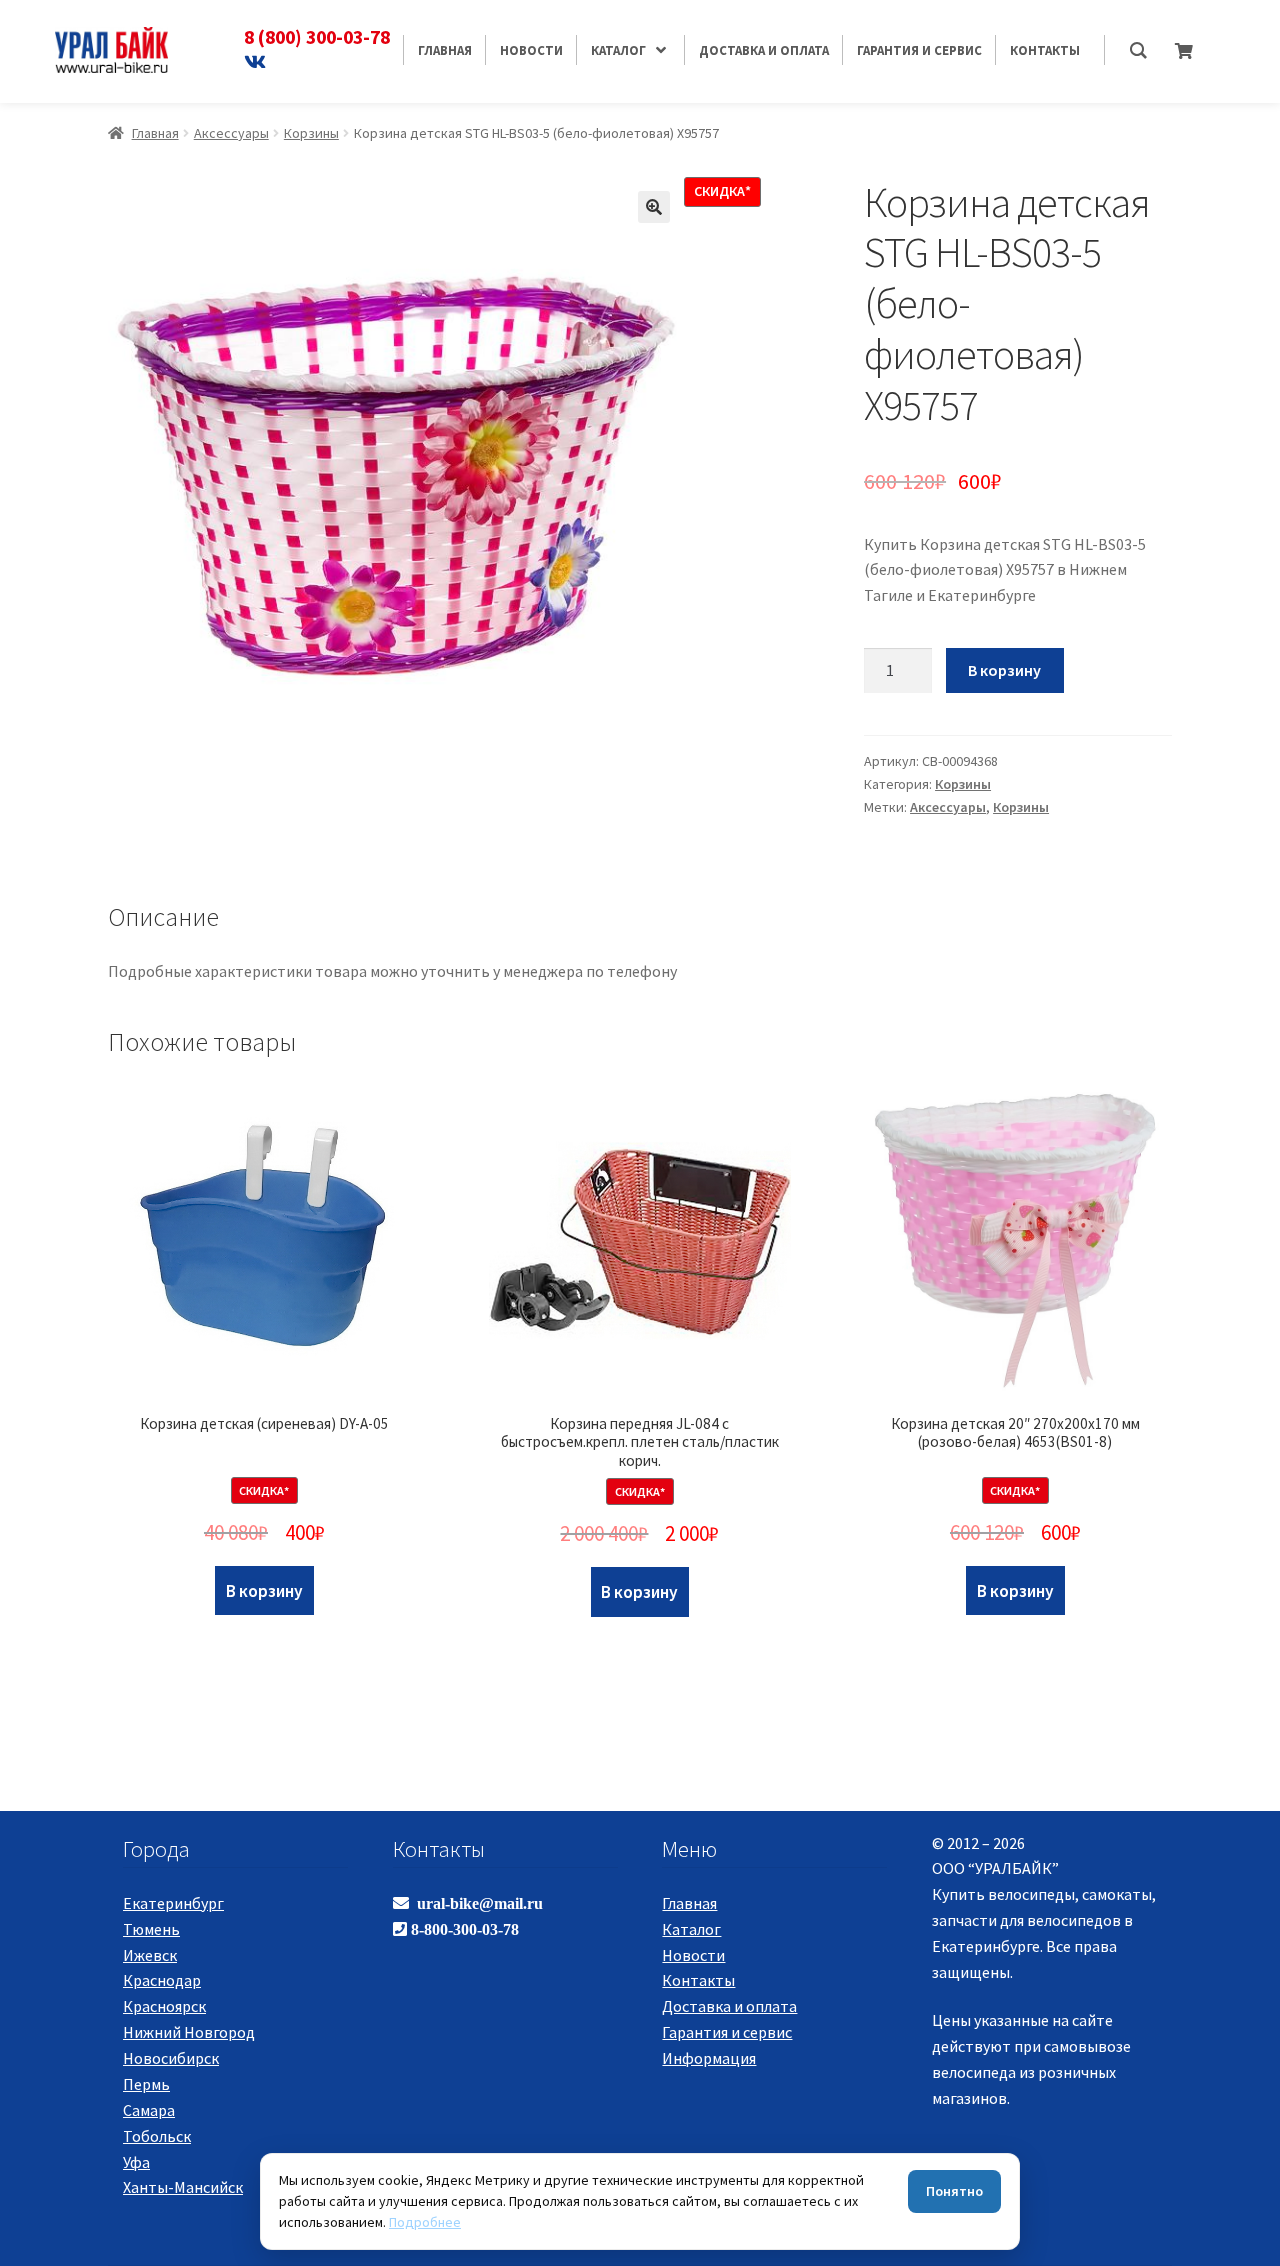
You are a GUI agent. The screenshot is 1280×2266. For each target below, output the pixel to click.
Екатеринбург (173, 1903)
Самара (149, 2110)
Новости (693, 1955)
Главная (155, 133)
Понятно (954, 2191)
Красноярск (164, 2006)
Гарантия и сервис (727, 2032)
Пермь (146, 2084)
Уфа (136, 2162)
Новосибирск (171, 2058)
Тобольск (157, 2136)
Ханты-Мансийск (183, 2187)
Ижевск (150, 1955)
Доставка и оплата (729, 2006)
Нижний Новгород (189, 2032)
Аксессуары (231, 133)
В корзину (1004, 670)
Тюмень (151, 1929)
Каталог (691, 1929)
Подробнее (425, 2222)
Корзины (311, 133)
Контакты (698, 1980)
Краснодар (162, 1980)
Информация (709, 2058)
